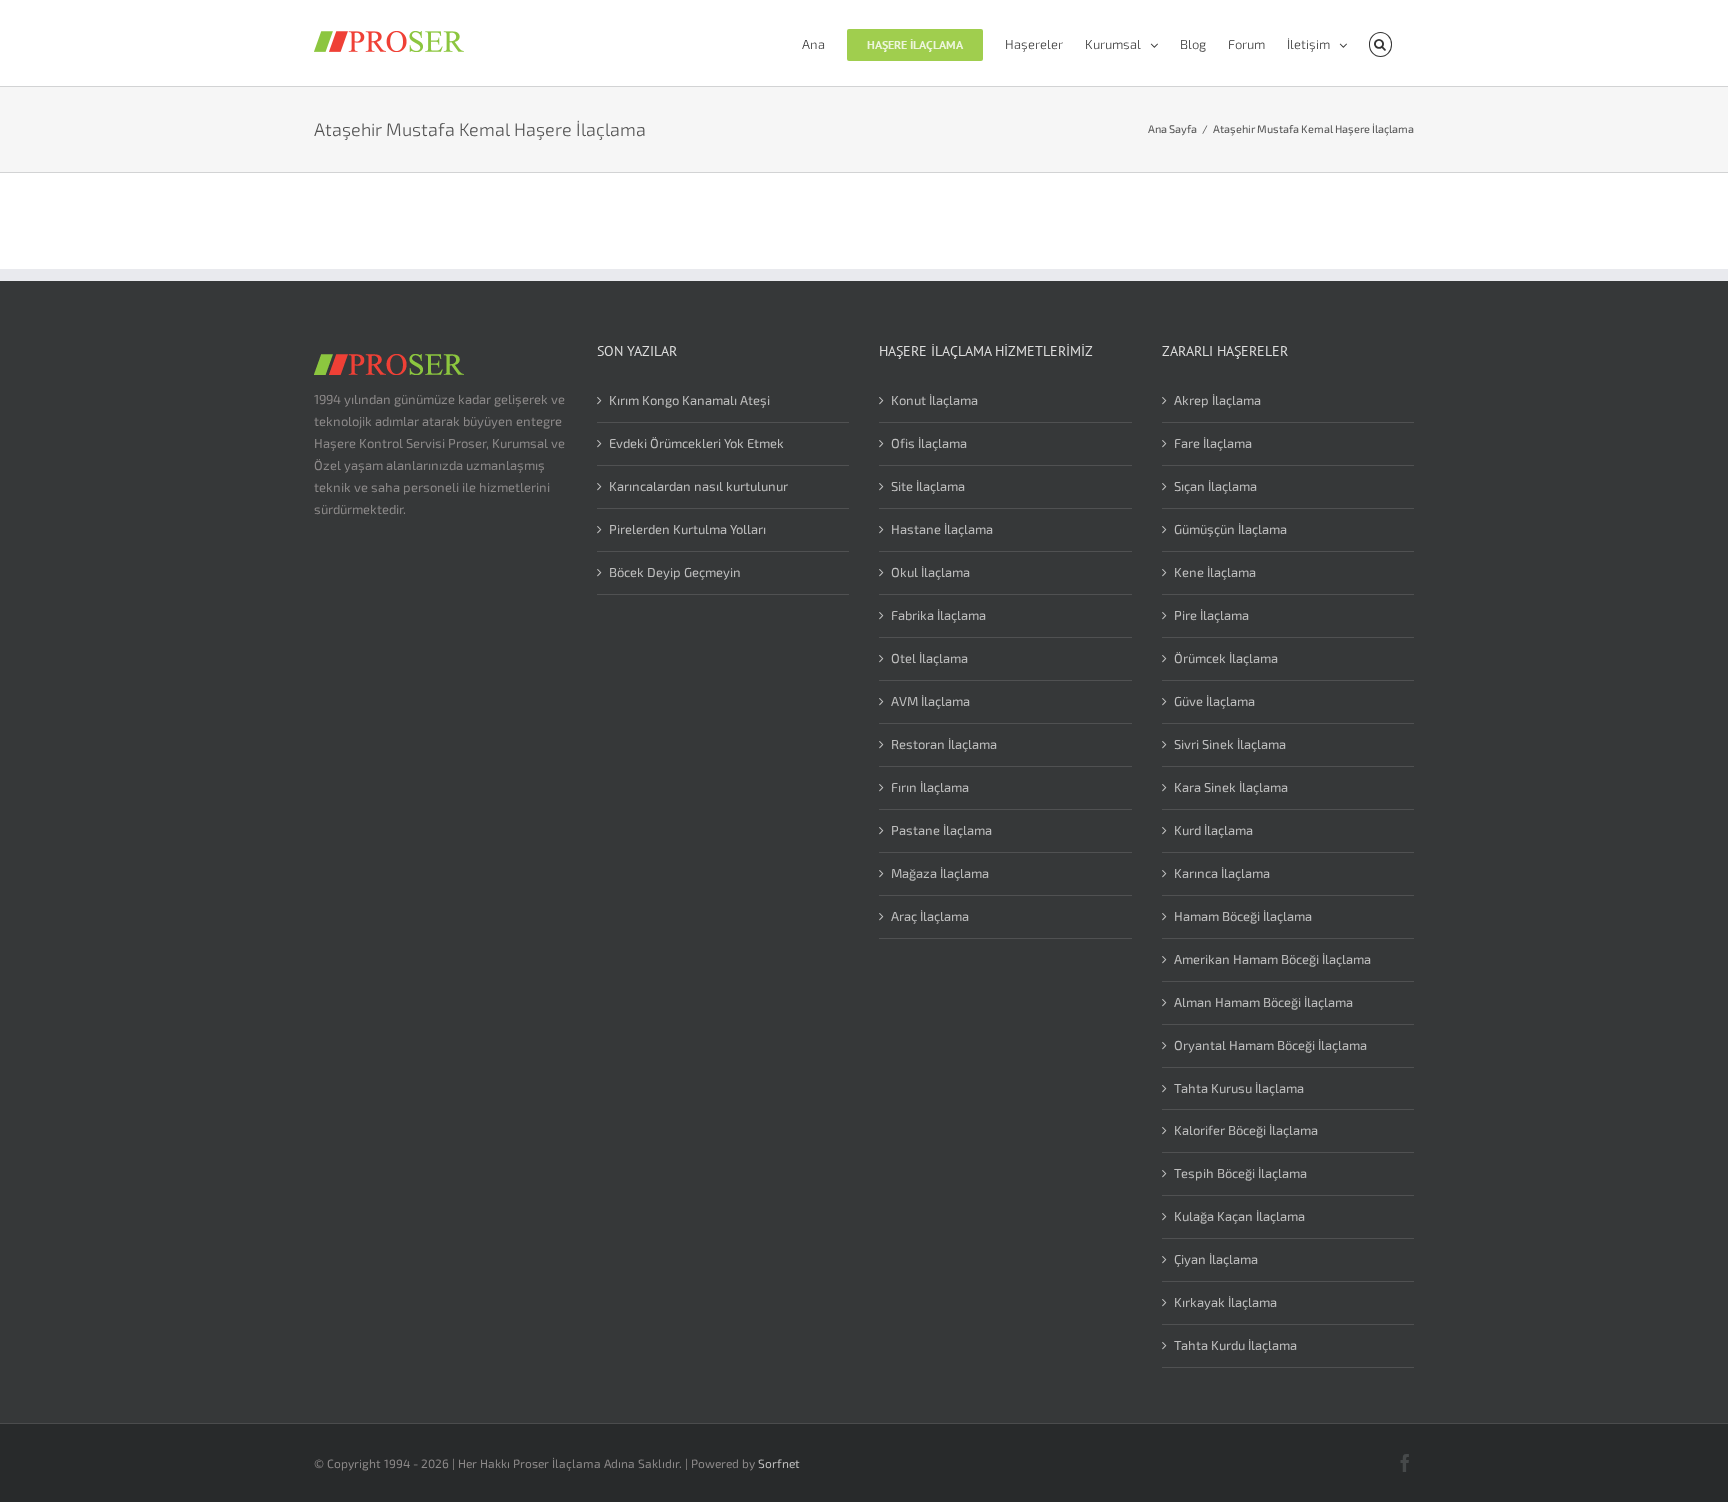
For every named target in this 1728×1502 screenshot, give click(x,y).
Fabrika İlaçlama (938, 615)
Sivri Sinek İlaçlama (1230, 744)
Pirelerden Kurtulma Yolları (687, 529)
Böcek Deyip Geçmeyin (675, 572)
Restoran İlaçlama (944, 744)
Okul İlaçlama (930, 572)
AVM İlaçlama (930, 701)
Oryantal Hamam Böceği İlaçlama (1270, 1045)
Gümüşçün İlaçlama (1230, 529)
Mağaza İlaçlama (940, 873)
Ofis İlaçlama (929, 443)
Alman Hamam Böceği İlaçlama (1263, 1002)
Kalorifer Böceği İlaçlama (1246, 1130)
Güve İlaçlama (1214, 701)
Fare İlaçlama (1213, 443)
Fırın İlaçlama (930, 787)
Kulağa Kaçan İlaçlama (1239, 1216)
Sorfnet (779, 1463)
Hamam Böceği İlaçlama (1243, 916)
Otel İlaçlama (929, 658)
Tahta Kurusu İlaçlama (1239, 1088)
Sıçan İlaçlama (1215, 486)
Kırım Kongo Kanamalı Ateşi (689, 400)
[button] (1380, 43)
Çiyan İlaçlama (1216, 1259)
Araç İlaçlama (930, 916)
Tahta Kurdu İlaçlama (1235, 1345)
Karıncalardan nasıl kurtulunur (698, 486)
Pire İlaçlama (1211, 615)
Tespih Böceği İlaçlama (1240, 1173)
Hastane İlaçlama (942, 529)
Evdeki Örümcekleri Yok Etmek (696, 443)
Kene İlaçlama (1215, 572)
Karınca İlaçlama (1222, 873)
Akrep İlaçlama (1217, 400)
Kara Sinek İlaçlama (1231, 787)
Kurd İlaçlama (1213, 830)
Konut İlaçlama (934, 400)
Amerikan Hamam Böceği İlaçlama (1272, 959)
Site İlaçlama (928, 486)
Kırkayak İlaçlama (1225, 1302)
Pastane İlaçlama (941, 830)
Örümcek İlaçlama (1226, 658)
